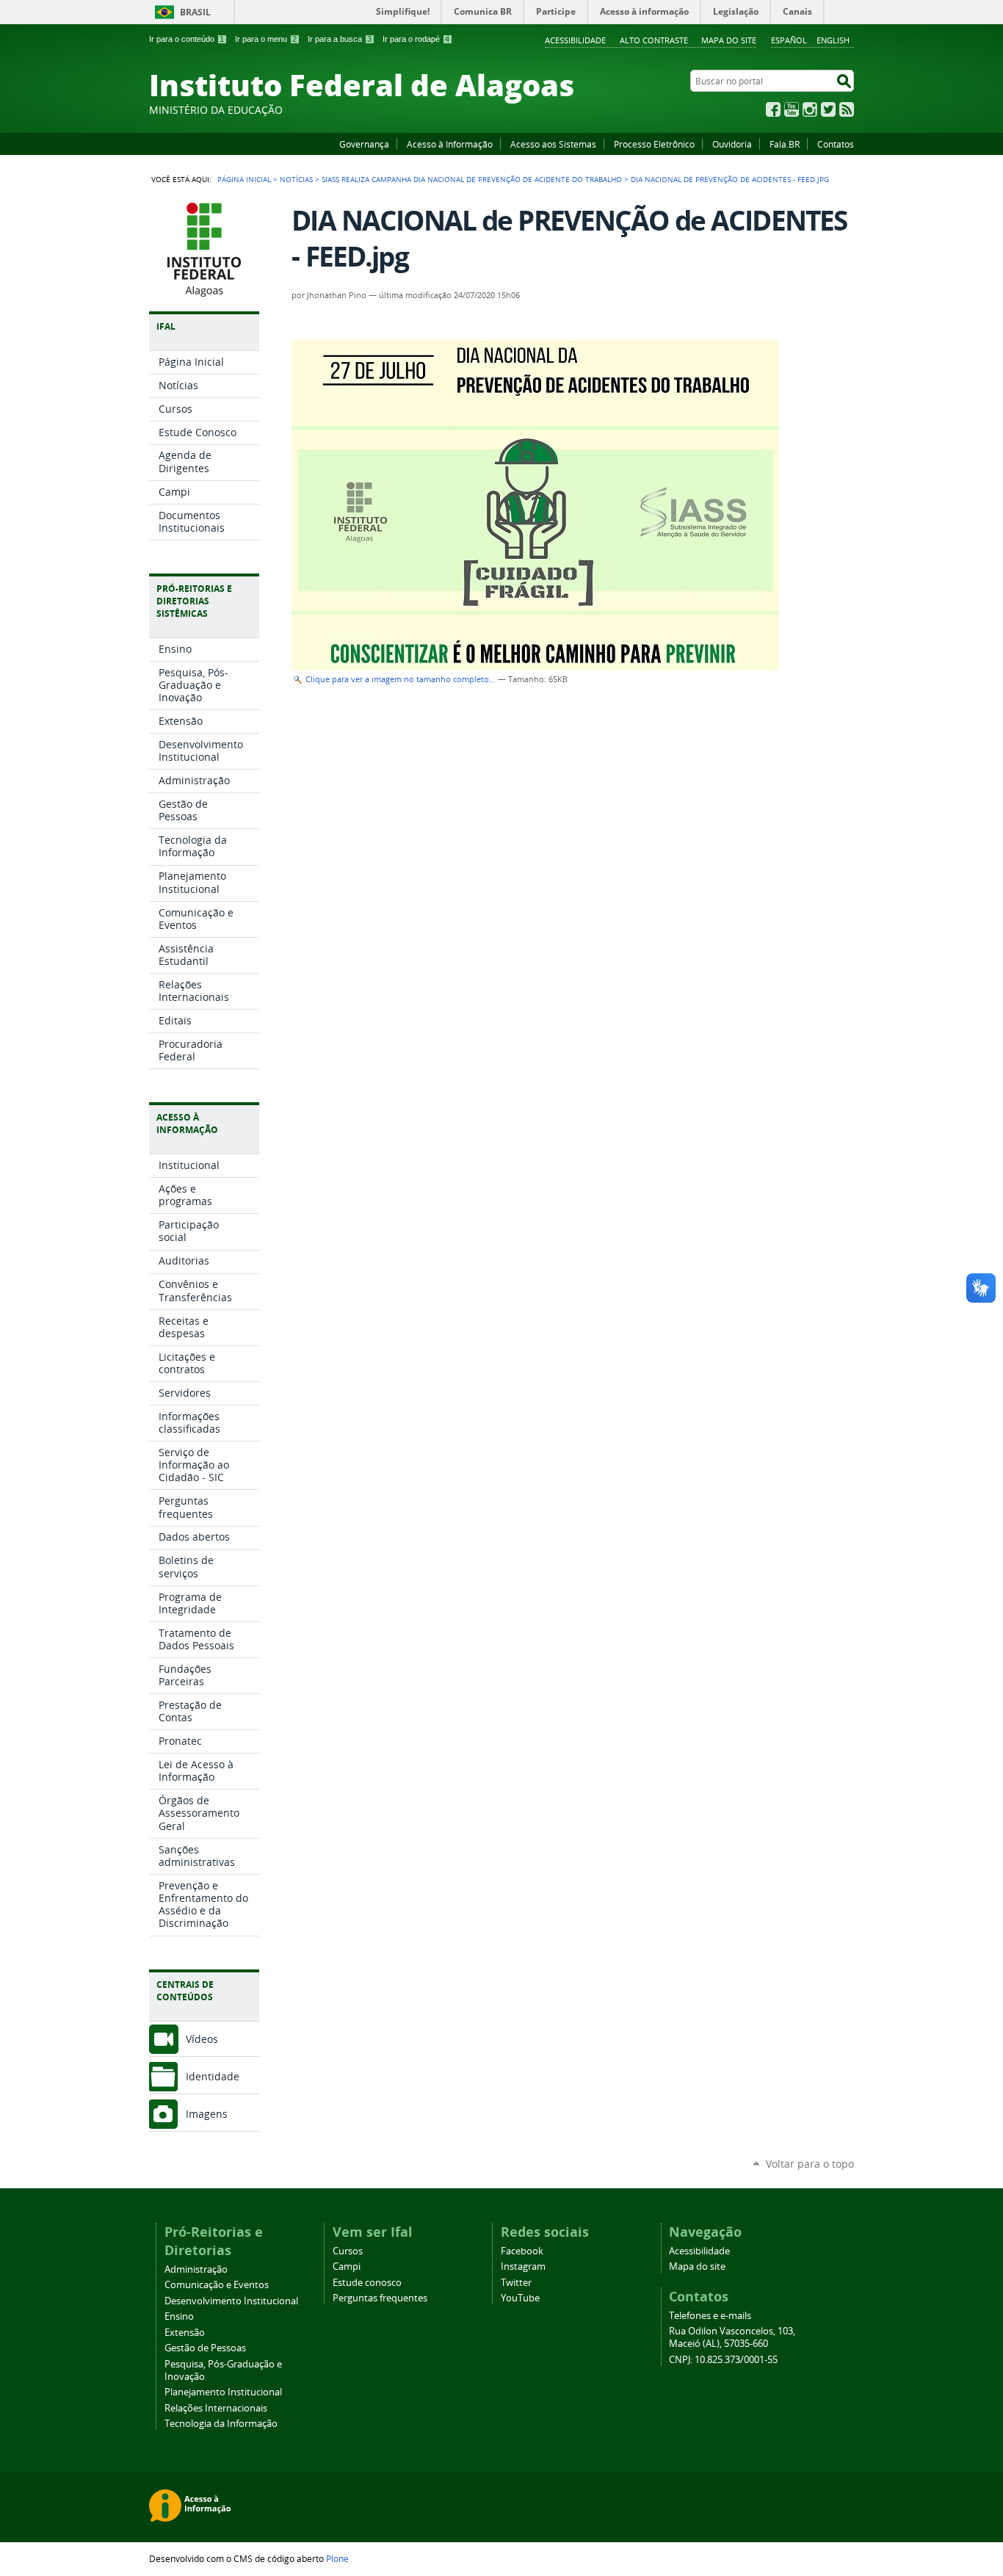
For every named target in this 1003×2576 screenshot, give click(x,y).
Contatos (836, 144)
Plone (337, 2558)
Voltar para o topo (810, 2164)
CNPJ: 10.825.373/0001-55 (723, 2360)
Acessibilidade (575, 40)
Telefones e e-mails (710, 2316)
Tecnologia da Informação (221, 2424)
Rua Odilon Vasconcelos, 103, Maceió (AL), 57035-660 (732, 2337)
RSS (847, 109)
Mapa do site (729, 40)
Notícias (296, 179)
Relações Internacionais (216, 2408)
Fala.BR (785, 144)
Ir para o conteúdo (187, 39)
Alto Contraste (654, 40)
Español (789, 40)
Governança (364, 144)
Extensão (185, 2333)
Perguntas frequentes (380, 2298)
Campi (347, 2266)
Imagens (207, 2114)
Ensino (179, 2316)
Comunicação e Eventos (217, 2285)
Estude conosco (367, 2283)
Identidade (213, 2076)
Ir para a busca (340, 39)
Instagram (810, 109)
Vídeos (202, 2039)
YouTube (792, 109)
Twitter (828, 109)
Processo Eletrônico (654, 144)
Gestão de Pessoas (205, 2348)
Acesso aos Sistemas (553, 144)
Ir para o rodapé (416, 39)
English (833, 40)
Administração (196, 2269)
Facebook (773, 109)
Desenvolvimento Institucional (231, 2301)
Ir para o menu (266, 39)
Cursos (348, 2251)
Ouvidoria (732, 144)
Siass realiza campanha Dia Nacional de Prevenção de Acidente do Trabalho (472, 179)
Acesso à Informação (450, 144)
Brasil (195, 12)
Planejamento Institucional (223, 2392)
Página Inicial (244, 179)
